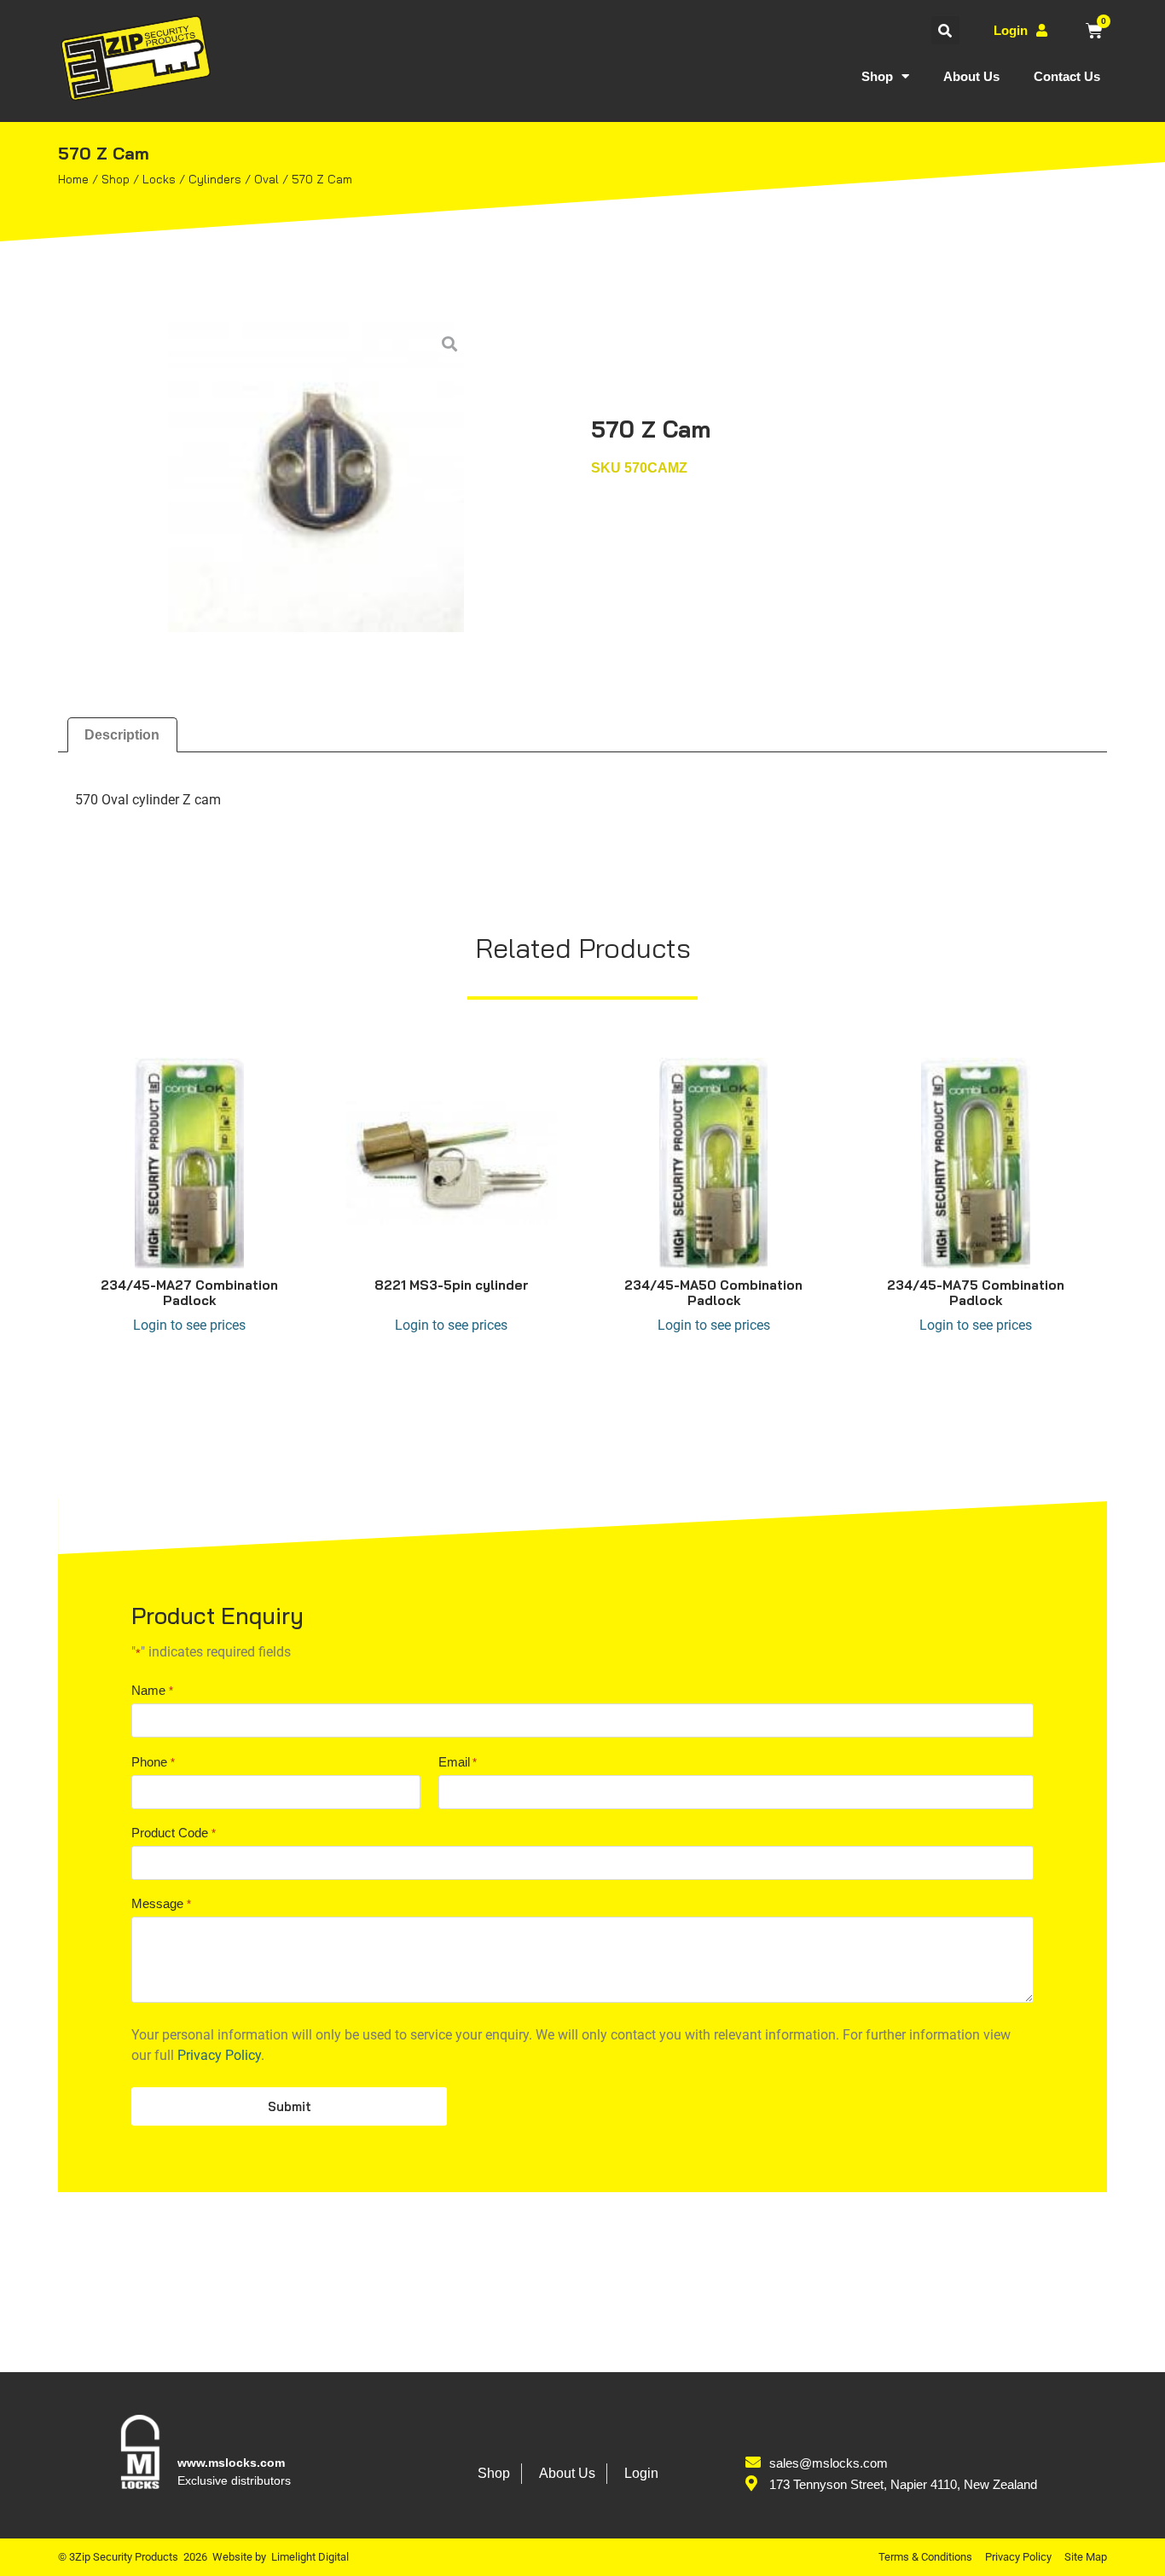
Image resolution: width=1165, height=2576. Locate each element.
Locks (159, 179)
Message (161, 1903)
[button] (945, 30)
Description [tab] (122, 735)
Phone (153, 1762)
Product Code (173, 1833)
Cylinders (215, 179)
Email (458, 1762)
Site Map (1086, 2557)
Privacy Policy (219, 2055)
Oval (267, 179)
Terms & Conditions (925, 2557)
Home (73, 179)
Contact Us (1067, 76)
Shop (877, 76)
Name (152, 1690)
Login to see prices (189, 1325)
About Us (971, 76)
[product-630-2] (316, 477)
